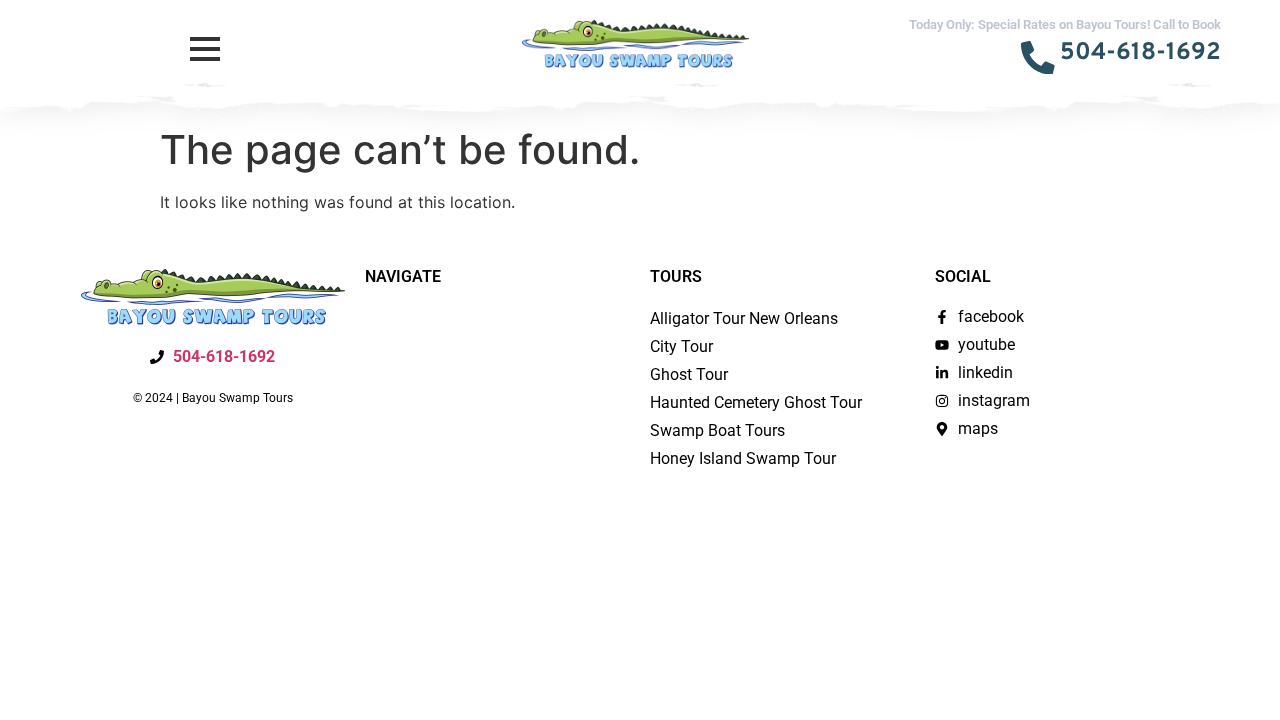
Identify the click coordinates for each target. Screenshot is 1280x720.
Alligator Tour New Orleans (744, 318)
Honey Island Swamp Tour (743, 458)
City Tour (681, 346)
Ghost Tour (689, 374)
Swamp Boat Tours (717, 430)
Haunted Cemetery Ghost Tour (756, 402)
